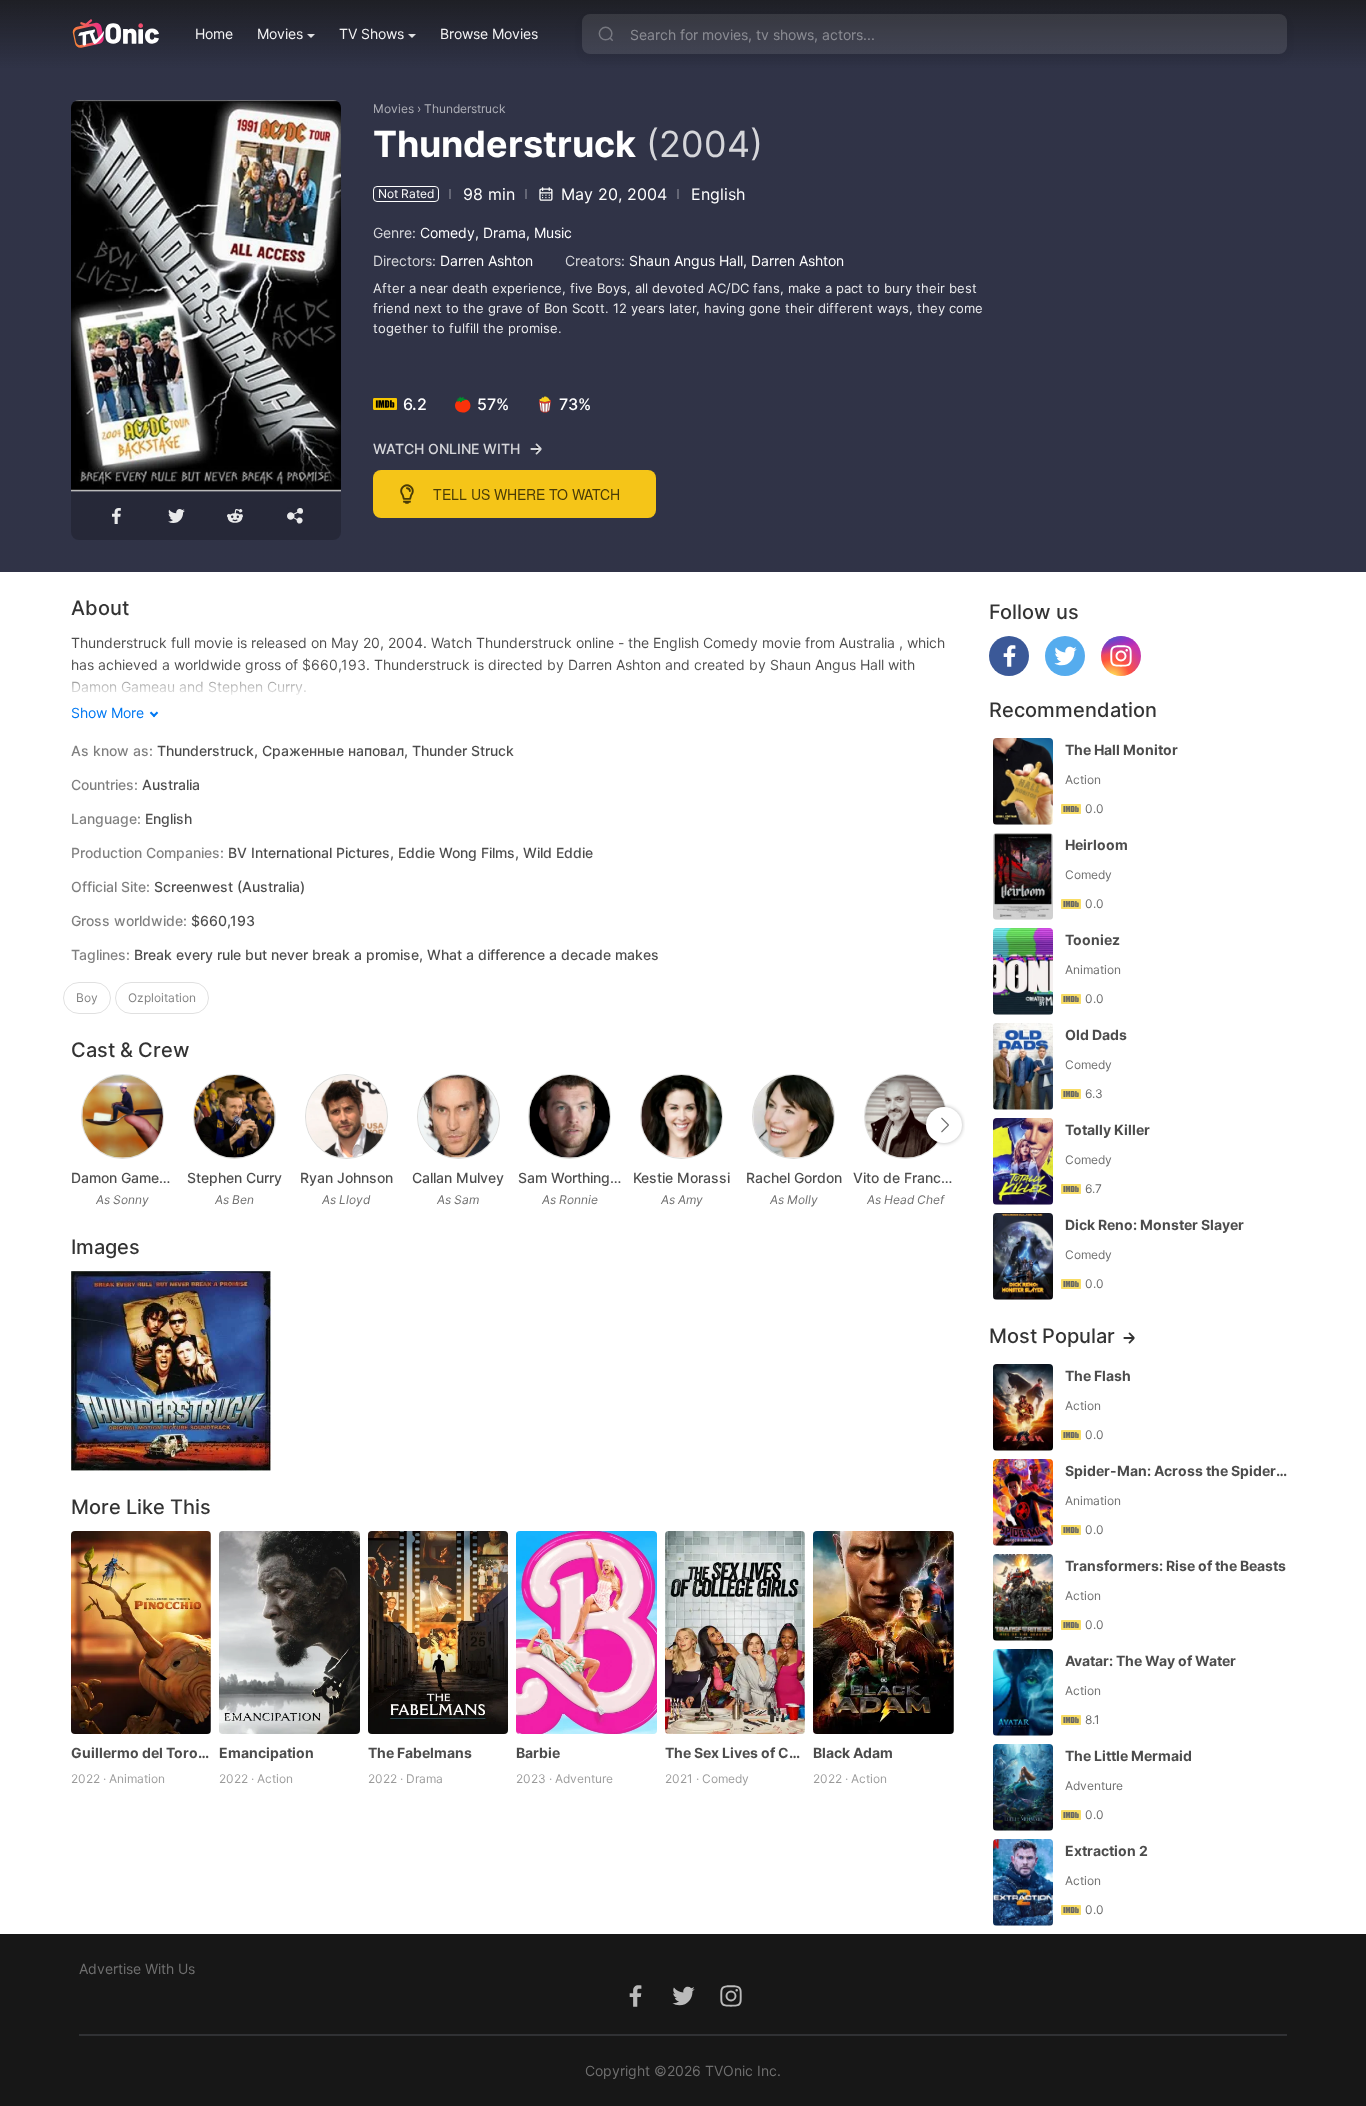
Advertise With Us (137, 1968)
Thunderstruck (465, 108)
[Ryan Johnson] (346, 1116)
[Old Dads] (1023, 1066)
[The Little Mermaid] (1023, 1787)
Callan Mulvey (458, 1177)
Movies (280, 33)
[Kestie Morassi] (681, 1116)
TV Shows (371, 33)
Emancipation (266, 1752)
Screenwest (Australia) (229, 886)
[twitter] (1065, 670)
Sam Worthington (570, 1177)
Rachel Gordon (794, 1177)
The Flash (1098, 1375)
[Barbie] (586, 1633)
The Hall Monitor (1121, 749)
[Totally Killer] (1023, 1161)
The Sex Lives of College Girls (735, 1752)
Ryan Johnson (346, 1177)
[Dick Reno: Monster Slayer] (1023, 1256)
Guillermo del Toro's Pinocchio (141, 1752)
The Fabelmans (420, 1752)
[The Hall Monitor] (1023, 781)
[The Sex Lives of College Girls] (735, 1633)
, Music (549, 232)
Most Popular (1052, 1336)
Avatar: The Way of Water (1150, 1660)
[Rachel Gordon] (793, 1116)
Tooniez (1092, 939)
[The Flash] (1023, 1407)
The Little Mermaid (1128, 1755)
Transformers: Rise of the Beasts (1175, 1565)
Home (214, 33)
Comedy (447, 232)
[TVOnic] (115, 34)
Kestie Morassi (681, 1177)
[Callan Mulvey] (458, 1116)
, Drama (500, 232)
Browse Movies (489, 33)
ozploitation (162, 997)
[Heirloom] (1023, 876)
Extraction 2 (1106, 1850)
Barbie (538, 1752)
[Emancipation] (289, 1633)
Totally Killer (1107, 1129)
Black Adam (853, 1752)
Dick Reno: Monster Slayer (1154, 1224)
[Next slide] (944, 1125)
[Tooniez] (1023, 971)
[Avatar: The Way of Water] (1023, 1692)
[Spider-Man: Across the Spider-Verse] (1023, 1502)
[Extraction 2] (1023, 1882)
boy (87, 997)
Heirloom (1096, 844)
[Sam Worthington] (569, 1116)
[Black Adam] (883, 1633)
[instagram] (1121, 670)
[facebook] (1009, 670)
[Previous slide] (84, 1125)
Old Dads (1096, 1034)
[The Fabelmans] (438, 1633)
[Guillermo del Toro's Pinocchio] (141, 1633)
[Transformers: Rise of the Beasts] (1023, 1597)
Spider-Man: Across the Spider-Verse (1178, 1470)
